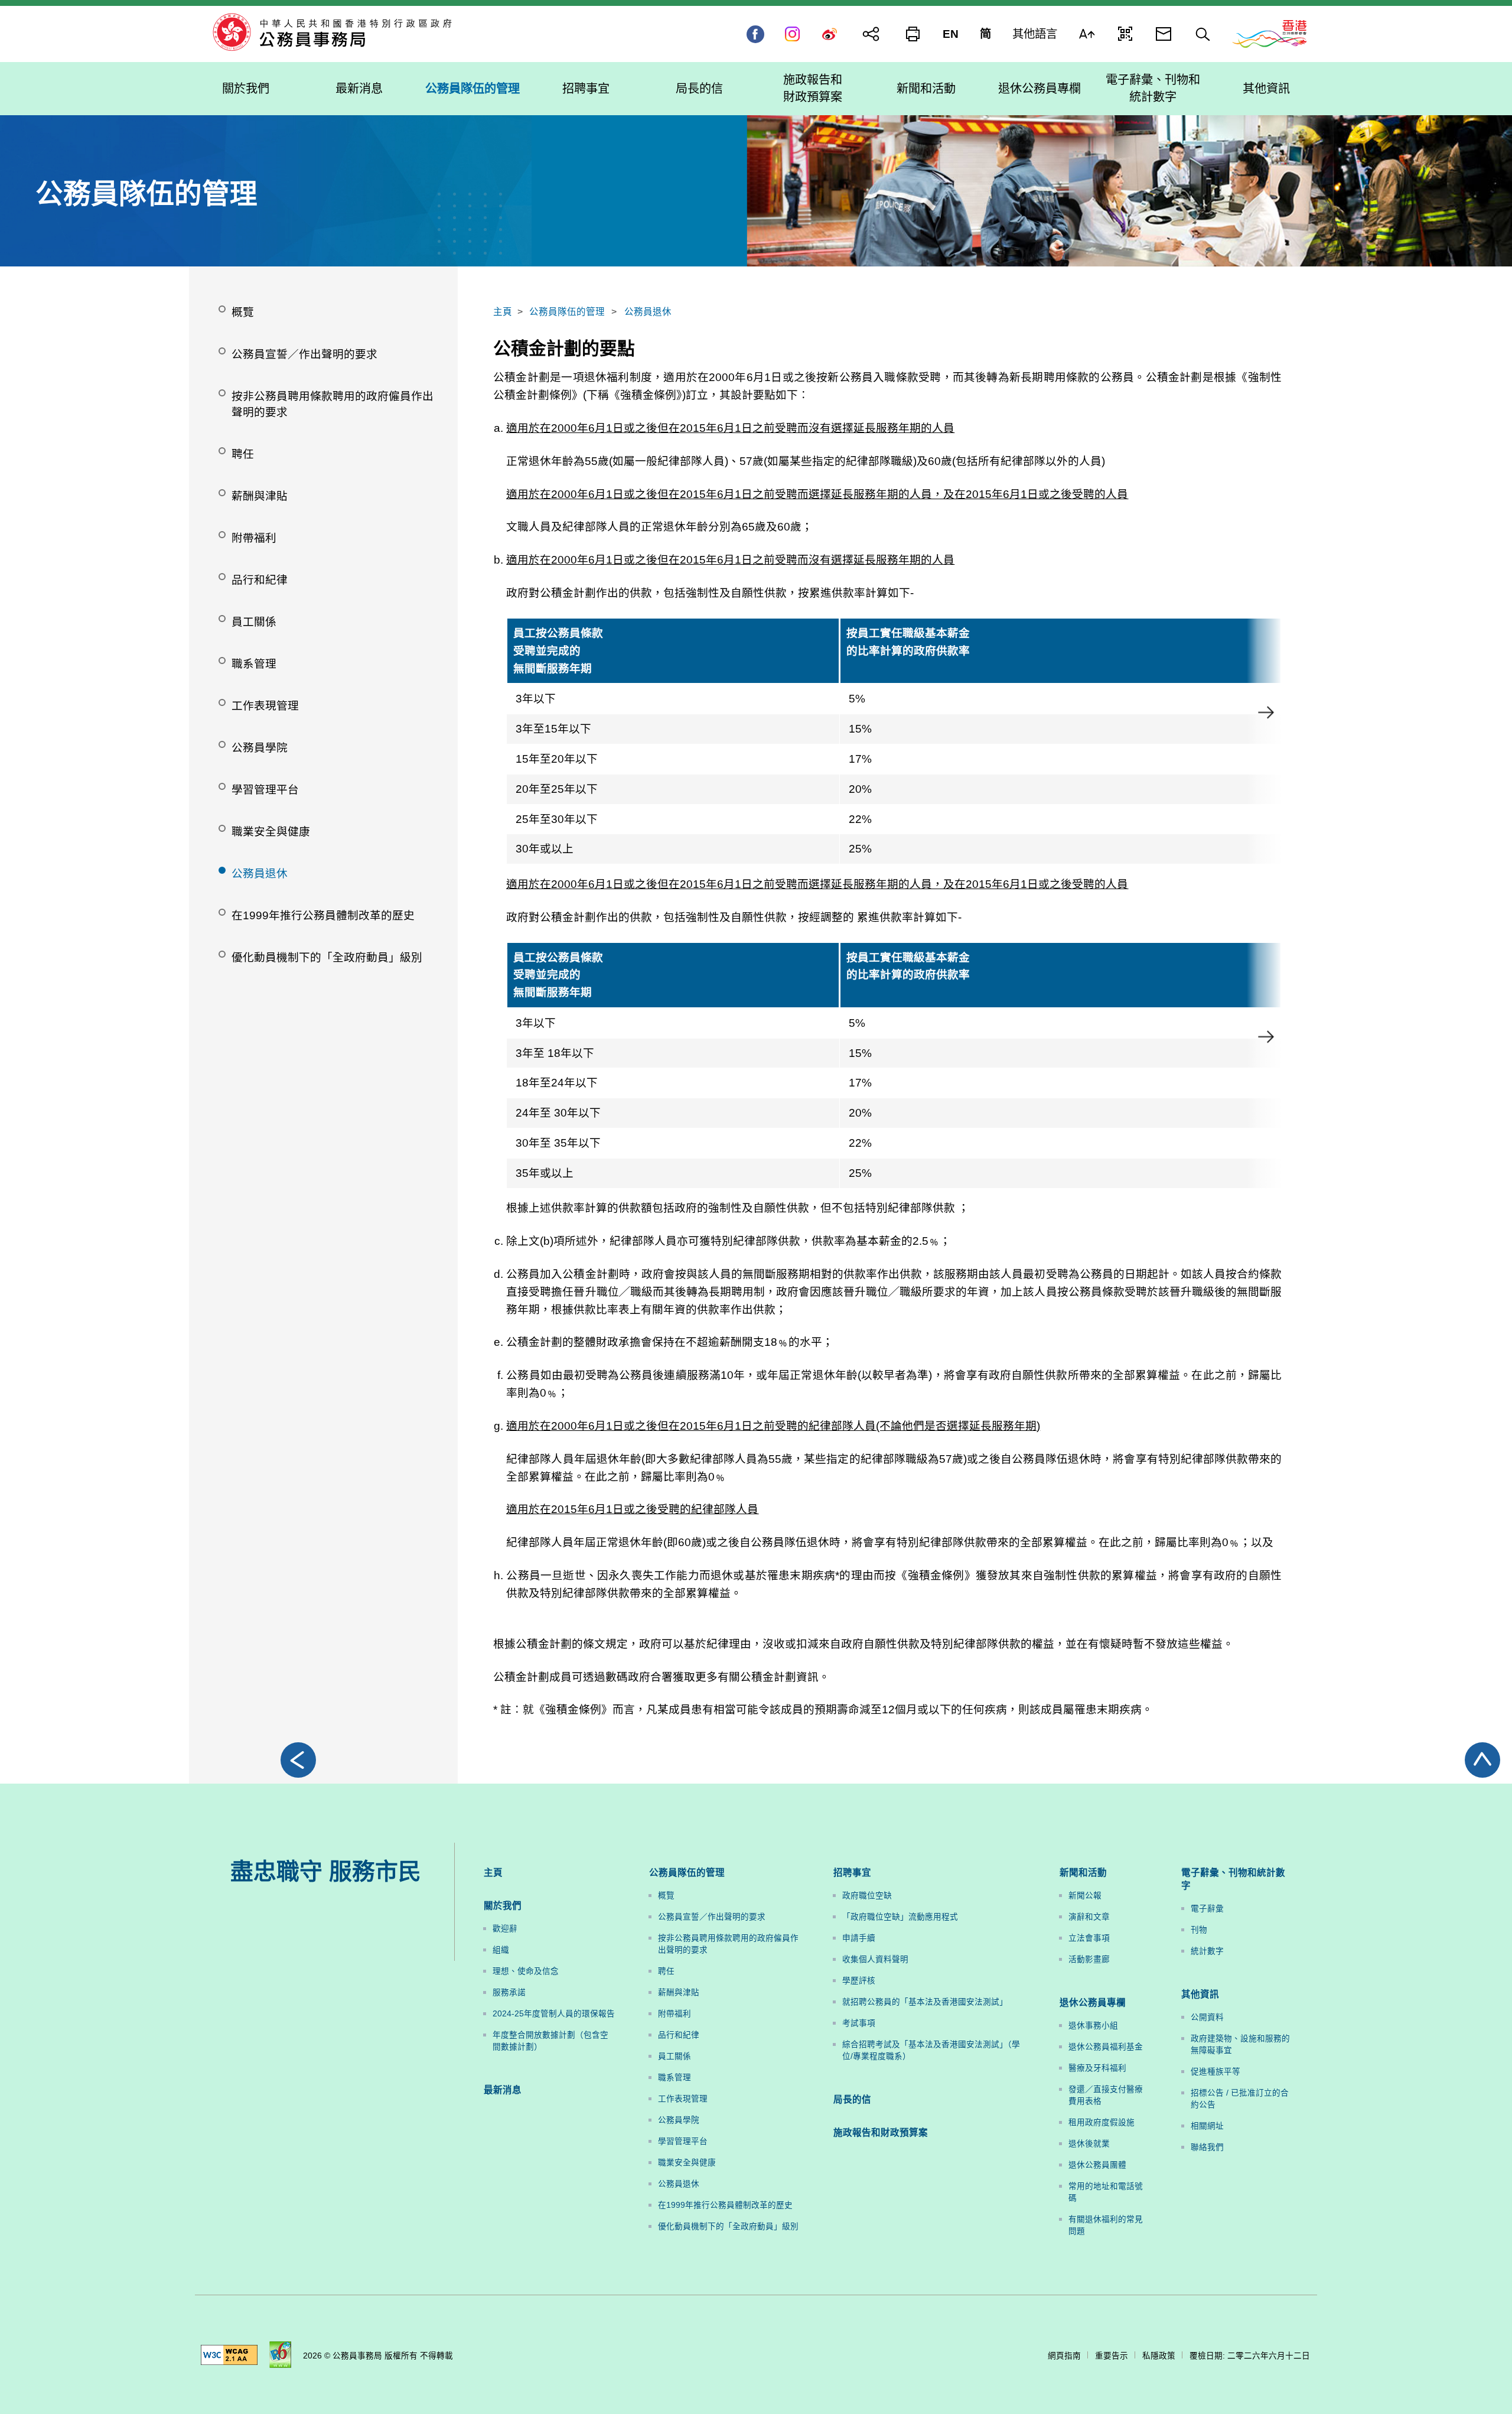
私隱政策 (1159, 2356)
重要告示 (1112, 2356)
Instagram (792, 34)
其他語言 (1035, 34)
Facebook (755, 34)
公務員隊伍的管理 (567, 312)
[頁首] (1482, 1760)
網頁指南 (1064, 2356)
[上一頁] (298, 1760)
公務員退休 (648, 312)
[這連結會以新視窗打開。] (1269, 33)
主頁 (503, 312)
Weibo (830, 34)
